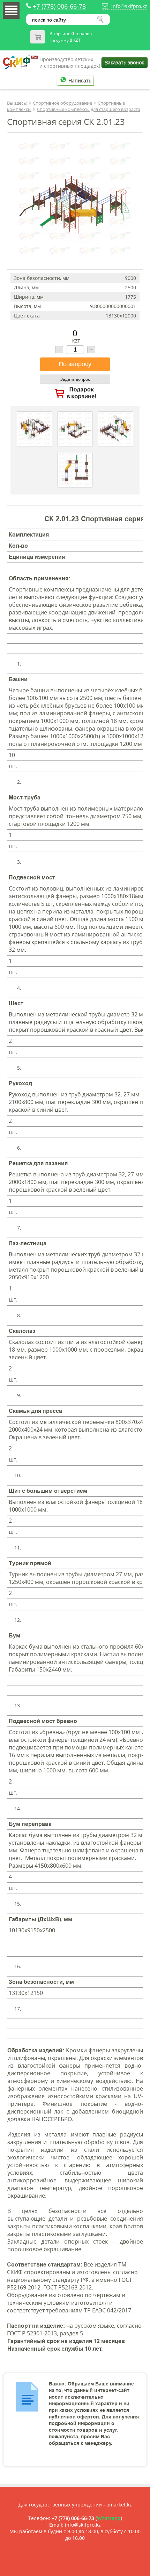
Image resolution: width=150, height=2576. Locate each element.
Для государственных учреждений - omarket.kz (75, 2505)
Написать (80, 80)
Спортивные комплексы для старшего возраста (89, 109)
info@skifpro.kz (129, 6)
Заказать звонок (125, 62)
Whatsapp (109, 2518)
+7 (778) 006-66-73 (59, 6)
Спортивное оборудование (62, 103)
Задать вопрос (75, 379)
